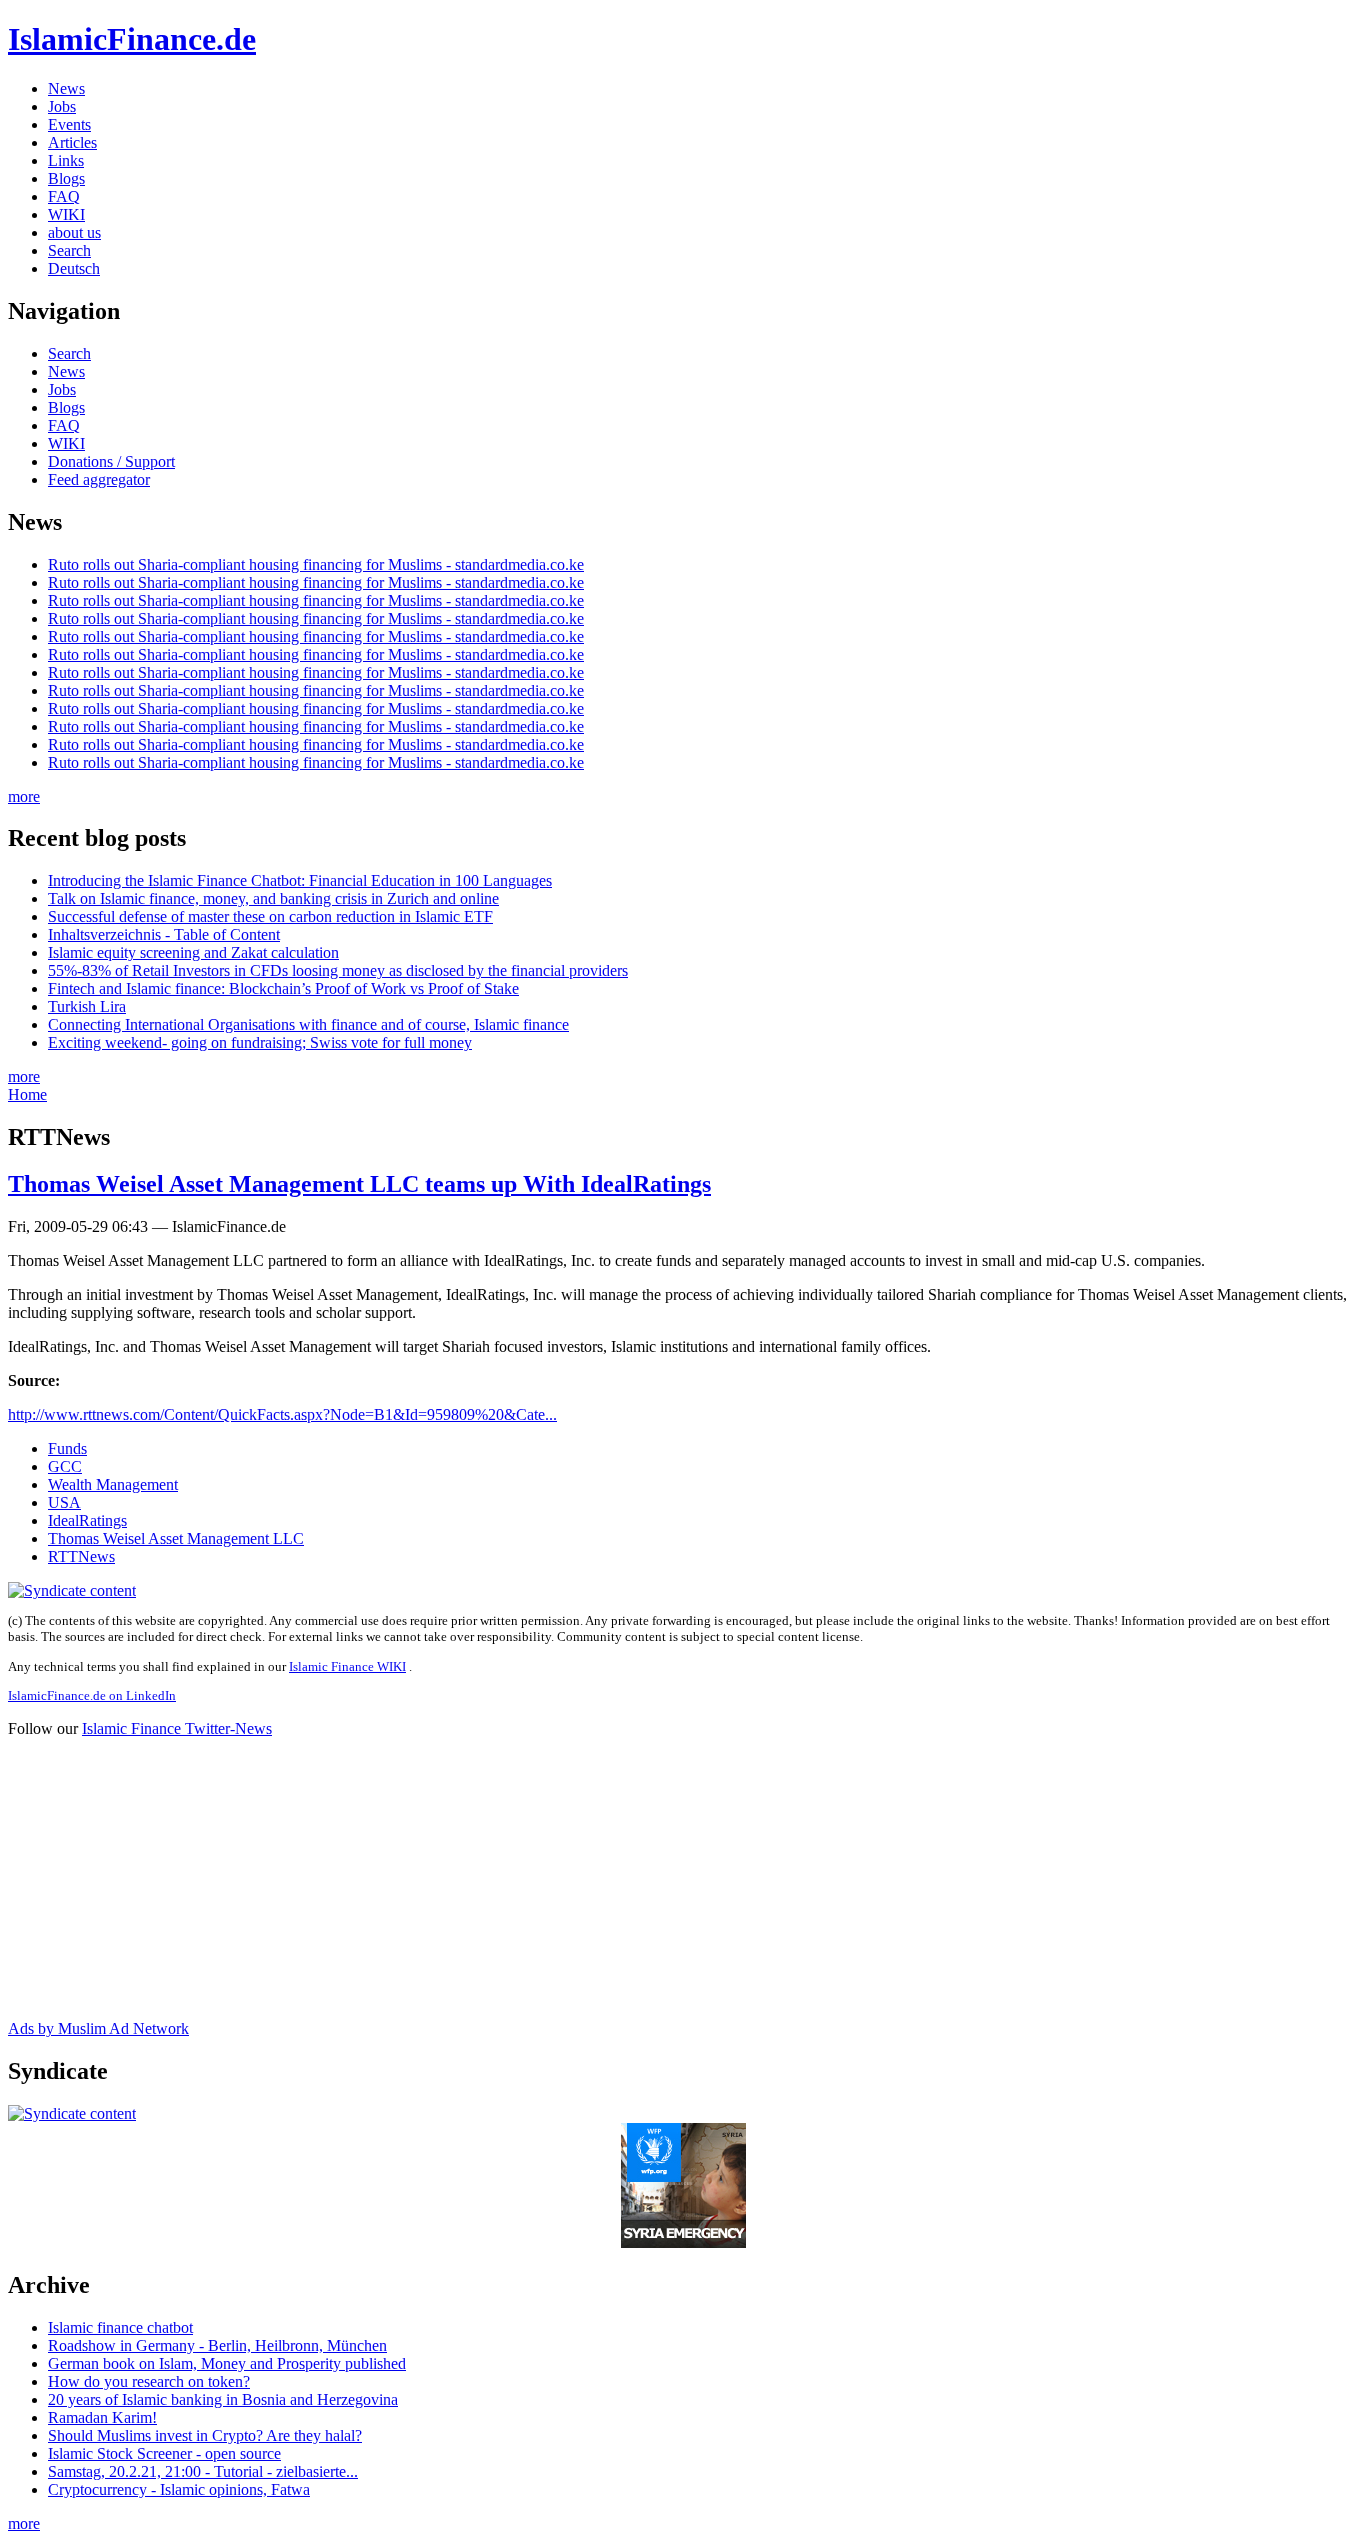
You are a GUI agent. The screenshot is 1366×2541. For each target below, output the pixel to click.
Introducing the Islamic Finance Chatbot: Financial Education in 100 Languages (300, 880)
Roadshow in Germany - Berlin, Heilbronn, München (217, 2345)
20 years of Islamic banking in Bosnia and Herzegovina (223, 2399)
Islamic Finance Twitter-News (177, 1728)
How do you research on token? (149, 2381)
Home (27, 1094)
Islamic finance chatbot (120, 2327)
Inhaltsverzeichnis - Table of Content (164, 934)
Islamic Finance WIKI (347, 1666)
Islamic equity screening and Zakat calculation (193, 952)
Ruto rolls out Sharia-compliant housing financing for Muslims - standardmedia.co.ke (316, 564)
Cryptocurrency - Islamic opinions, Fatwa (179, 2489)
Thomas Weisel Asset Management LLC (176, 1538)
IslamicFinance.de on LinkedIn (92, 1695)
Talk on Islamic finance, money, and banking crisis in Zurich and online (273, 898)
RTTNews (81, 1556)
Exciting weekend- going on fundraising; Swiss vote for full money (260, 1042)
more (24, 796)
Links (66, 160)
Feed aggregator (99, 479)
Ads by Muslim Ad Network (98, 2028)
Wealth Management (113, 1484)
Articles (72, 142)
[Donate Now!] (683, 2242)
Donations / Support (111, 461)
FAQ (64, 196)
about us (74, 232)
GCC (65, 1466)
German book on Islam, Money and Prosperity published (227, 2363)
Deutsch (74, 268)
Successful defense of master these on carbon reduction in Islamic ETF (270, 916)
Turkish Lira (87, 1006)
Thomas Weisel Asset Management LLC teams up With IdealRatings (359, 1184)
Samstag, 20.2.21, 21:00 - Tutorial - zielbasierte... (203, 2471)
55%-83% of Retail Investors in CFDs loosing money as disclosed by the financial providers (338, 970)
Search (69, 250)
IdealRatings (87, 1520)
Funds (67, 1448)
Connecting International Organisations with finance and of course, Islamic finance (308, 1024)
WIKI (66, 214)
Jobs (62, 106)
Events (69, 124)
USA (64, 1502)
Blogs (66, 178)
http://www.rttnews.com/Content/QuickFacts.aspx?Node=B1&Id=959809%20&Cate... (282, 1414)
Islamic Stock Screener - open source (164, 2453)
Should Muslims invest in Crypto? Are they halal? (205, 2435)
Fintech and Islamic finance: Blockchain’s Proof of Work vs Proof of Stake (283, 988)
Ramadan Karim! (102, 2417)
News (66, 88)
